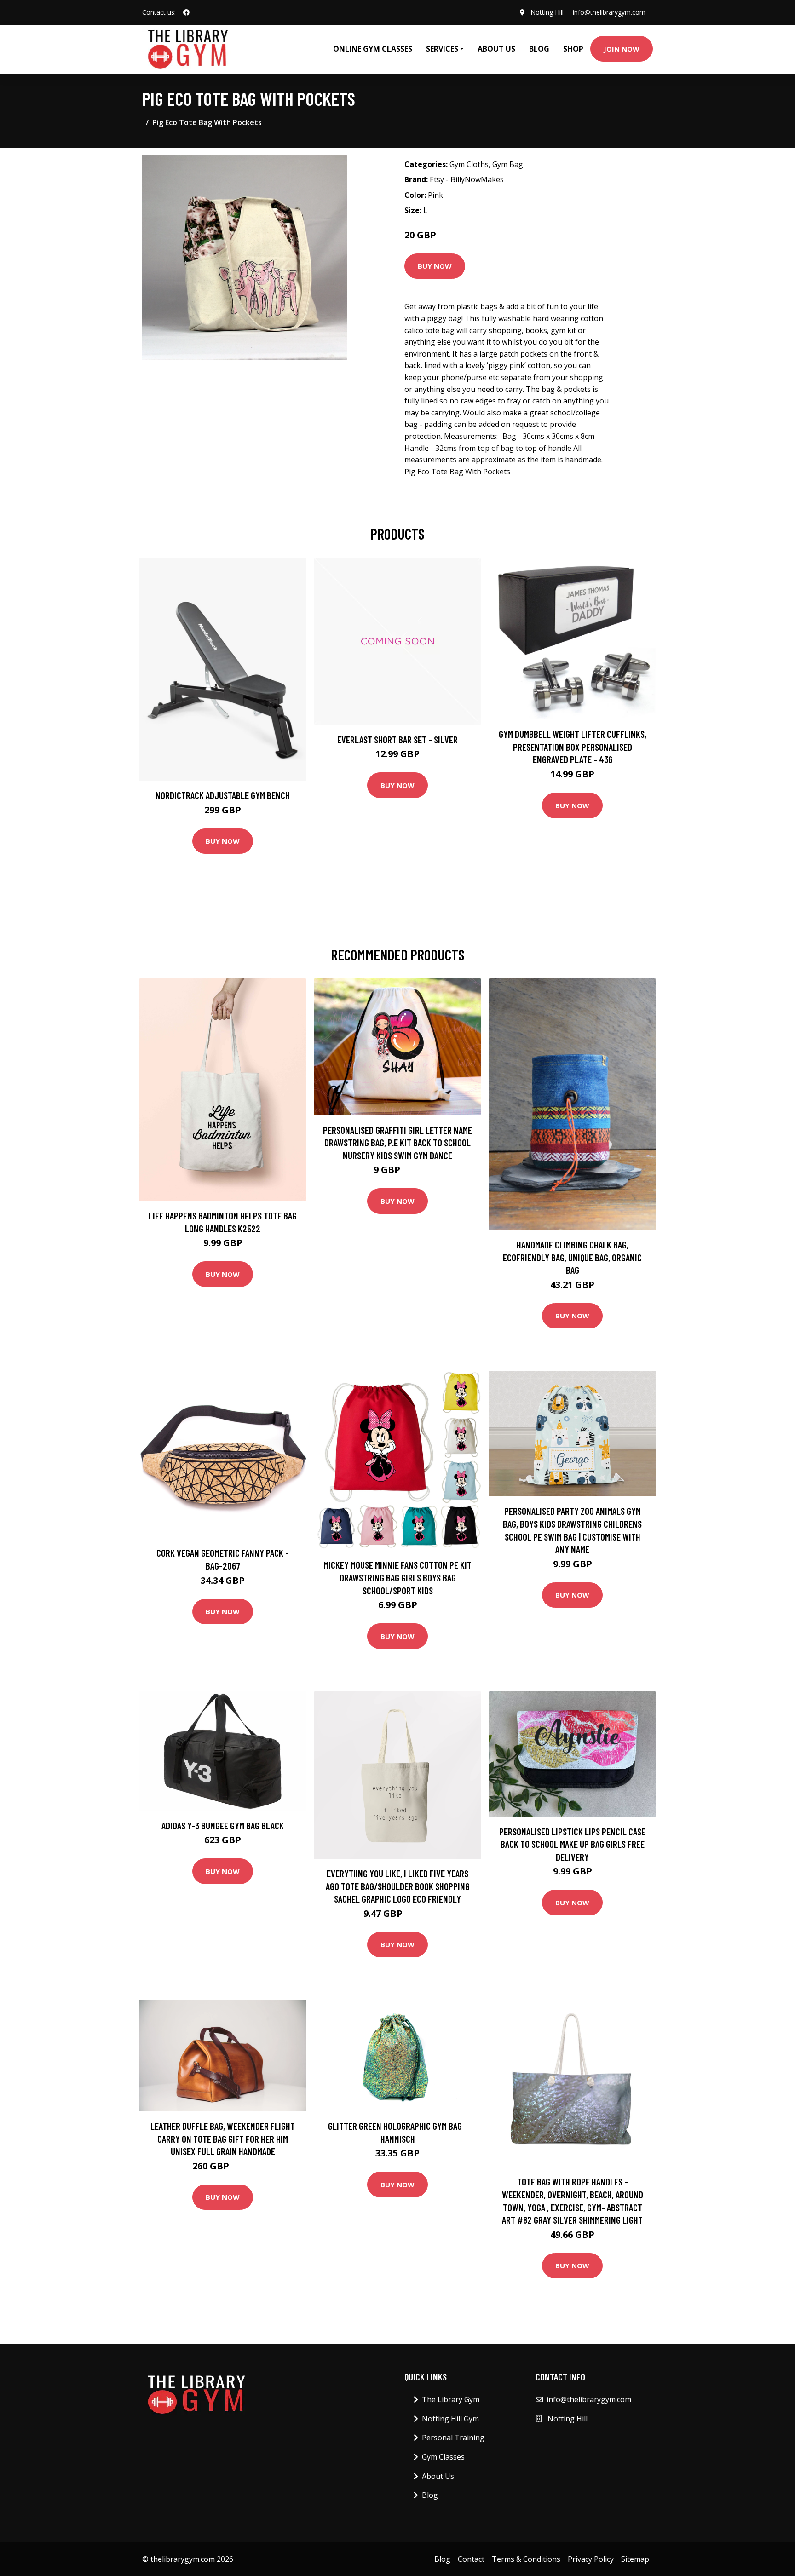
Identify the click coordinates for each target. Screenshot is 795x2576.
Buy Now (435, 266)
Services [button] (442, 49)
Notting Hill (547, 12)
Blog (539, 49)
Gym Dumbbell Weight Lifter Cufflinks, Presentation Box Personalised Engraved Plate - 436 (573, 747)
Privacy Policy (591, 2559)
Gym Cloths (469, 164)
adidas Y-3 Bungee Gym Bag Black (223, 1826)
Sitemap (635, 2559)
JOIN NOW (622, 49)
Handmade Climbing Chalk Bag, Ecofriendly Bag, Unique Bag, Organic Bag (572, 1257)
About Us (496, 49)
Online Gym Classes (373, 49)
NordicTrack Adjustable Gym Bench (223, 795)
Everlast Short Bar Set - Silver (397, 739)
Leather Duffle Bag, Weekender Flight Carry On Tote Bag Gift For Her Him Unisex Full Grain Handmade (223, 2139)
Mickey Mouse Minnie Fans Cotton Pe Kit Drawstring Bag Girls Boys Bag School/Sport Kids (397, 1577)
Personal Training (453, 2438)
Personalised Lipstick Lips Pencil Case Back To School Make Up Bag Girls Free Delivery (572, 1844)
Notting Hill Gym (450, 2419)
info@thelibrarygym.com (609, 12)
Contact (471, 2559)
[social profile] (186, 12)
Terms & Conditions (526, 2559)
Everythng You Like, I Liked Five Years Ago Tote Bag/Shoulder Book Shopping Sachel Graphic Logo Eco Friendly (398, 1886)
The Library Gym (451, 2399)
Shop (573, 49)
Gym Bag (508, 164)
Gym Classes (443, 2457)
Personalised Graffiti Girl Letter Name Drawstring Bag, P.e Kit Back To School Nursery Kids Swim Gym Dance (397, 1143)
